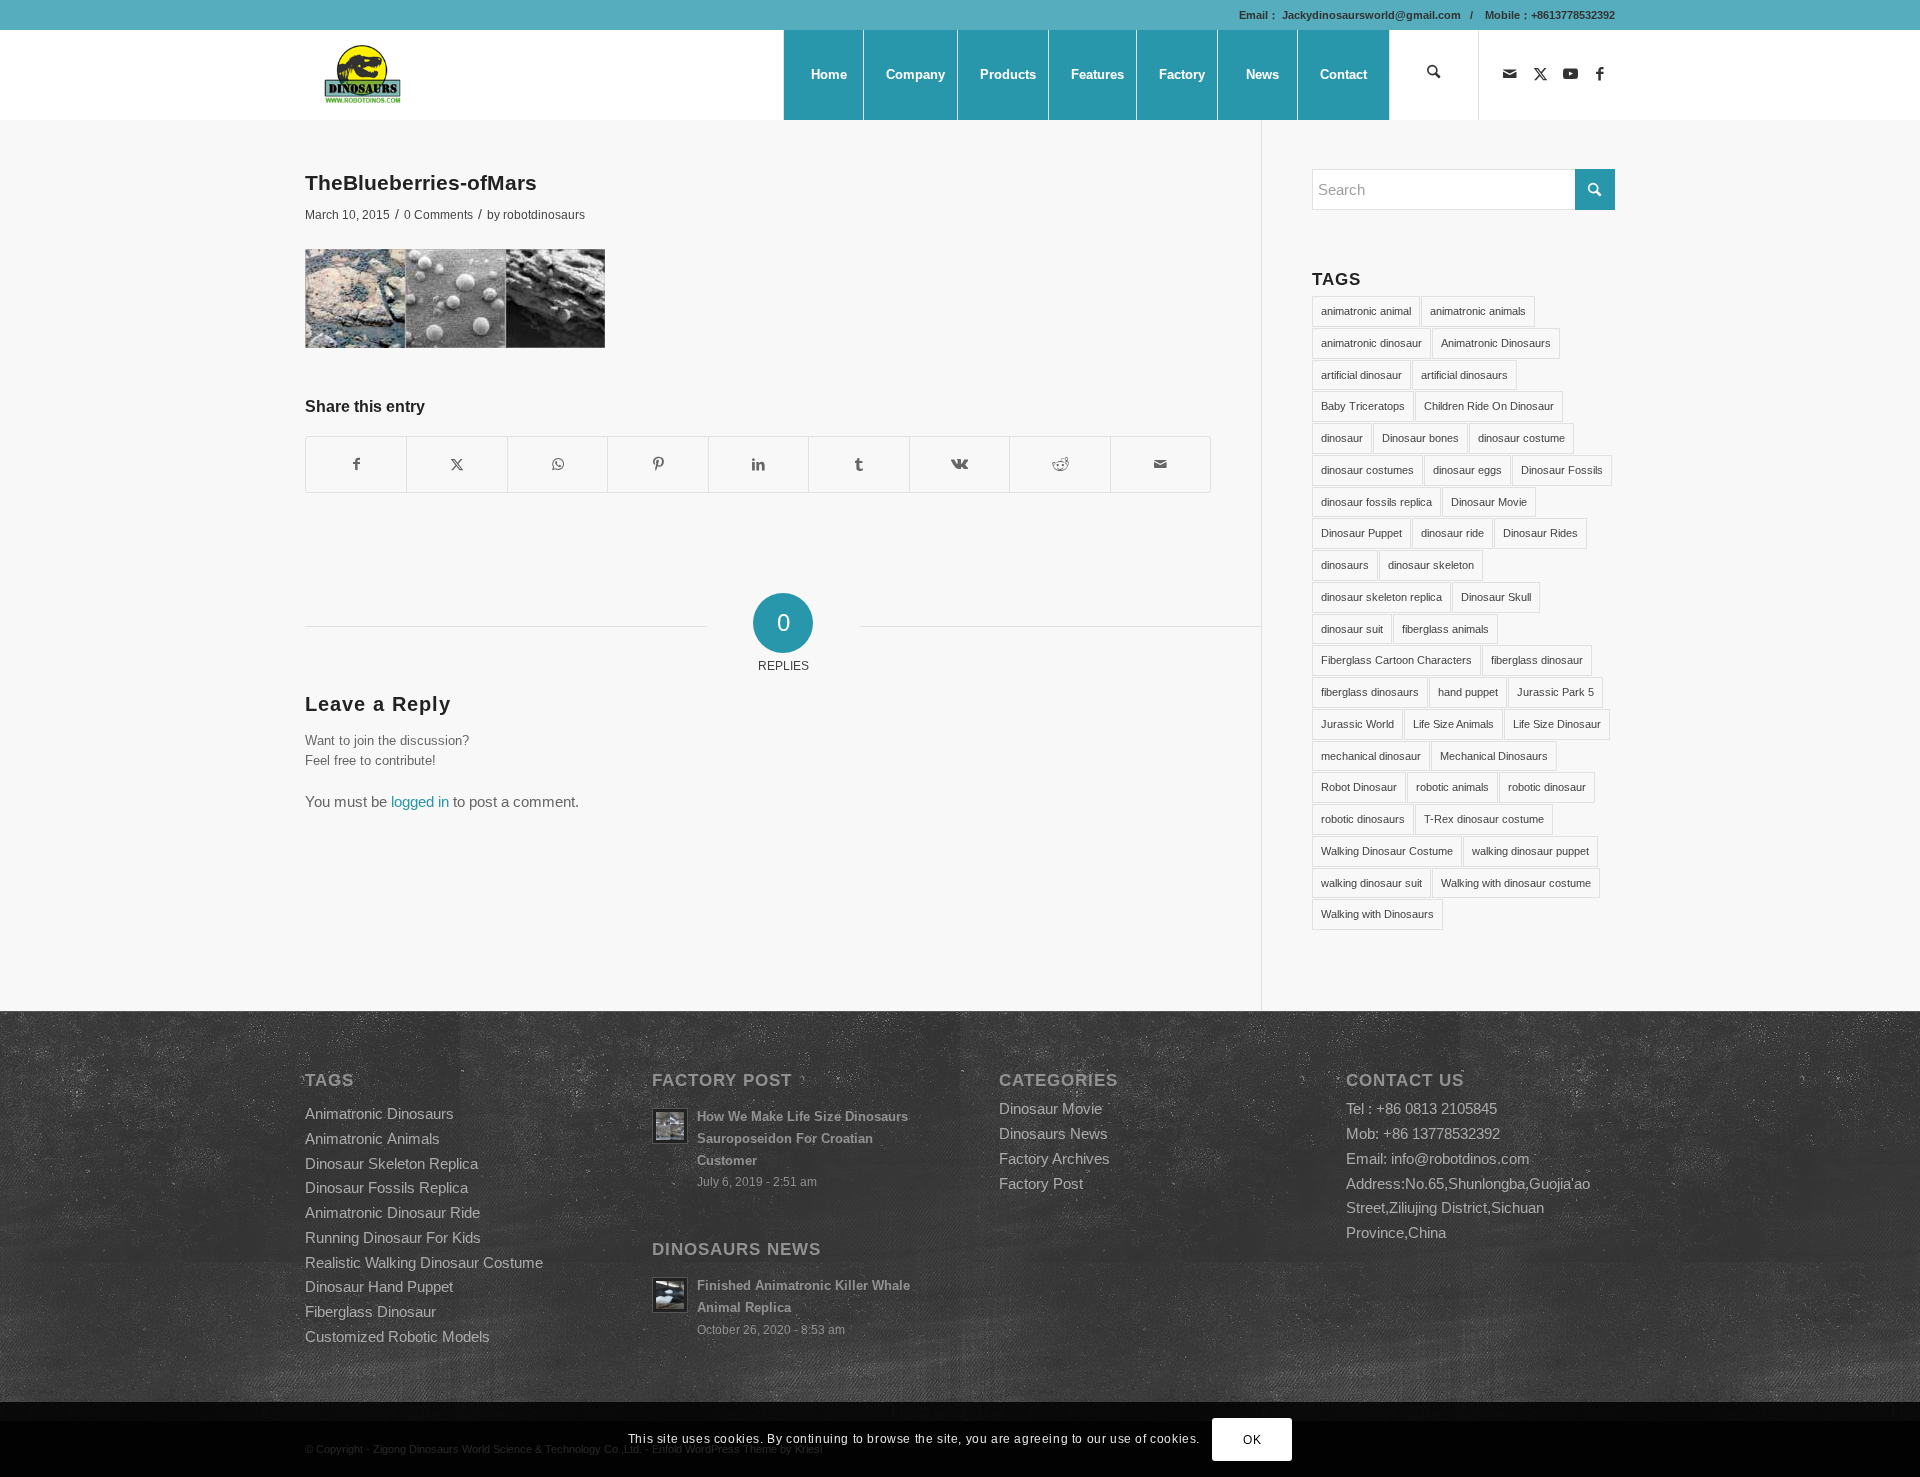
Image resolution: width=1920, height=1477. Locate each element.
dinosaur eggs (1467, 470)
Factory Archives (1054, 1158)
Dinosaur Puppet (1361, 533)
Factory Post (1041, 1183)
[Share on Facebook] (356, 464)
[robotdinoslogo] (363, 75)
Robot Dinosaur (1359, 787)
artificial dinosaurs (1464, 375)
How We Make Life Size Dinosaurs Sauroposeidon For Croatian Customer (802, 1138)
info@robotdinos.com (1460, 1158)
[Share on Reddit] (1059, 464)
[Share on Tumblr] (858, 464)
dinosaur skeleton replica (1381, 597)
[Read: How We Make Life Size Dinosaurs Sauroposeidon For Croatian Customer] (670, 1126)
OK (1252, 1439)
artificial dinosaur (1361, 375)
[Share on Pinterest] (657, 464)
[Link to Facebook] (1600, 74)
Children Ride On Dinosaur (1489, 406)
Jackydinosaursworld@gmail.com (1370, 15)
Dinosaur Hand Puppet (379, 1286)
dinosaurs (1345, 565)
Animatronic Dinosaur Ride (392, 1212)
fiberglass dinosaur (1537, 660)
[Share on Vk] (959, 464)
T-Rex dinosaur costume (1484, 819)
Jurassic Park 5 (1555, 692)
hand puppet (1468, 692)
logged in (420, 801)
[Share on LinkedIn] (758, 464)
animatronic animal (1366, 311)
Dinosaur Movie (1489, 502)
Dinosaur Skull (1496, 597)
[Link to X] (1540, 74)
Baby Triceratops (1363, 406)
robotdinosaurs (544, 215)
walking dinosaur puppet (1530, 851)
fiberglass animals (1445, 629)
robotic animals (1452, 787)
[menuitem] (828, 75)
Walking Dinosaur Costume (1387, 851)
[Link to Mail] (1510, 74)
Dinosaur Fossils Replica (386, 1187)
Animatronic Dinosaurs (1496, 343)
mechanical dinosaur (1371, 756)
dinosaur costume (1521, 438)
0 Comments (438, 215)
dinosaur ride (1452, 533)
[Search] (1434, 75)
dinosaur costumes (1367, 470)
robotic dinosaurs (1363, 819)
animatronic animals (1478, 311)
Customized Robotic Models (397, 1336)
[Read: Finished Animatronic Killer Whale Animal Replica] (670, 1295)
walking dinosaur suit (1371, 883)
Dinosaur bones (1420, 438)
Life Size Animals (1453, 724)
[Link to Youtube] (1570, 74)
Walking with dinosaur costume (1516, 883)
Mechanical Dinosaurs (1494, 756)
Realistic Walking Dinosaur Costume (424, 1262)
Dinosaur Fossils (1562, 470)
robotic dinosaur (1547, 787)
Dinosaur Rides (1540, 533)
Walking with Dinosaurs (1377, 914)
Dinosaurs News (1053, 1133)
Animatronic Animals (372, 1138)
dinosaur (1342, 438)
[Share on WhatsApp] (557, 464)
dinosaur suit (1352, 629)
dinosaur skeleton (1431, 565)
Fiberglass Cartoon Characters (1396, 660)
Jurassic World (1357, 724)
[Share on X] (456, 464)
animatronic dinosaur (1371, 343)
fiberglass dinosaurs (1370, 692)
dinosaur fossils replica (1376, 502)
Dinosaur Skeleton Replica (391, 1163)
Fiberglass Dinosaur (370, 1311)
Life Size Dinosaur (1557, 724)
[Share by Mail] (1161, 464)
